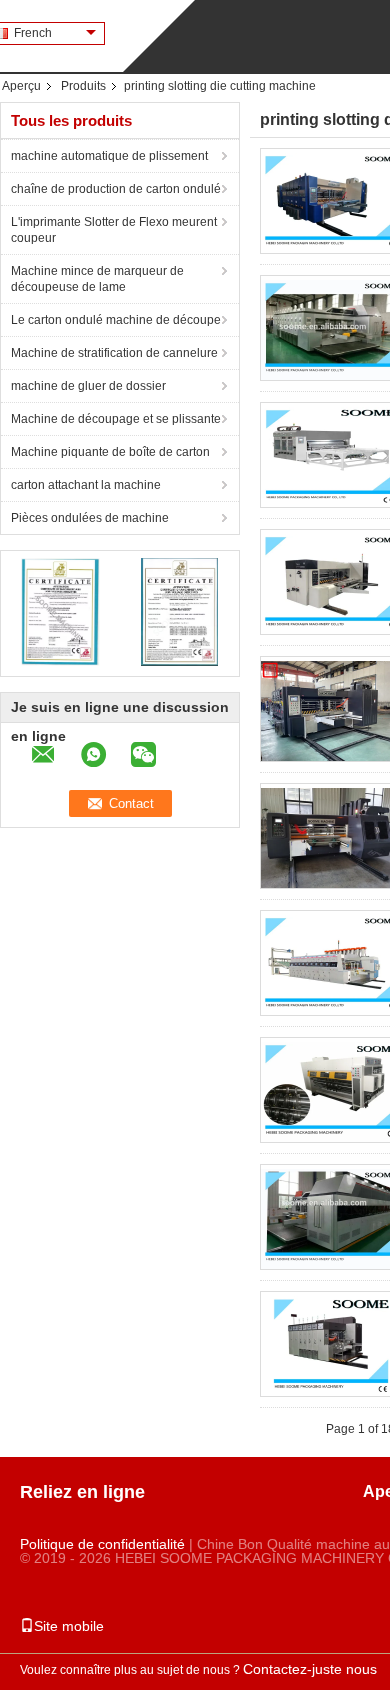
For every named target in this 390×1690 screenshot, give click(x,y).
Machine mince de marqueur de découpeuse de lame (97, 279)
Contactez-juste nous (310, 1669)
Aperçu (21, 86)
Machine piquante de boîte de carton (110, 452)
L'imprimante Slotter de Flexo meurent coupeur (114, 230)
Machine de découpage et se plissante (116, 419)
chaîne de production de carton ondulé (116, 189)
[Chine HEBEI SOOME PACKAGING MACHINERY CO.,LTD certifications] (60, 611)
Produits (83, 86)
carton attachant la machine (86, 485)
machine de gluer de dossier (88, 386)
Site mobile (69, 1626)
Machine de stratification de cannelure (114, 353)
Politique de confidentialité (102, 1544)
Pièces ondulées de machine (90, 518)
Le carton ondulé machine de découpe (116, 320)
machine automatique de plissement (109, 156)
